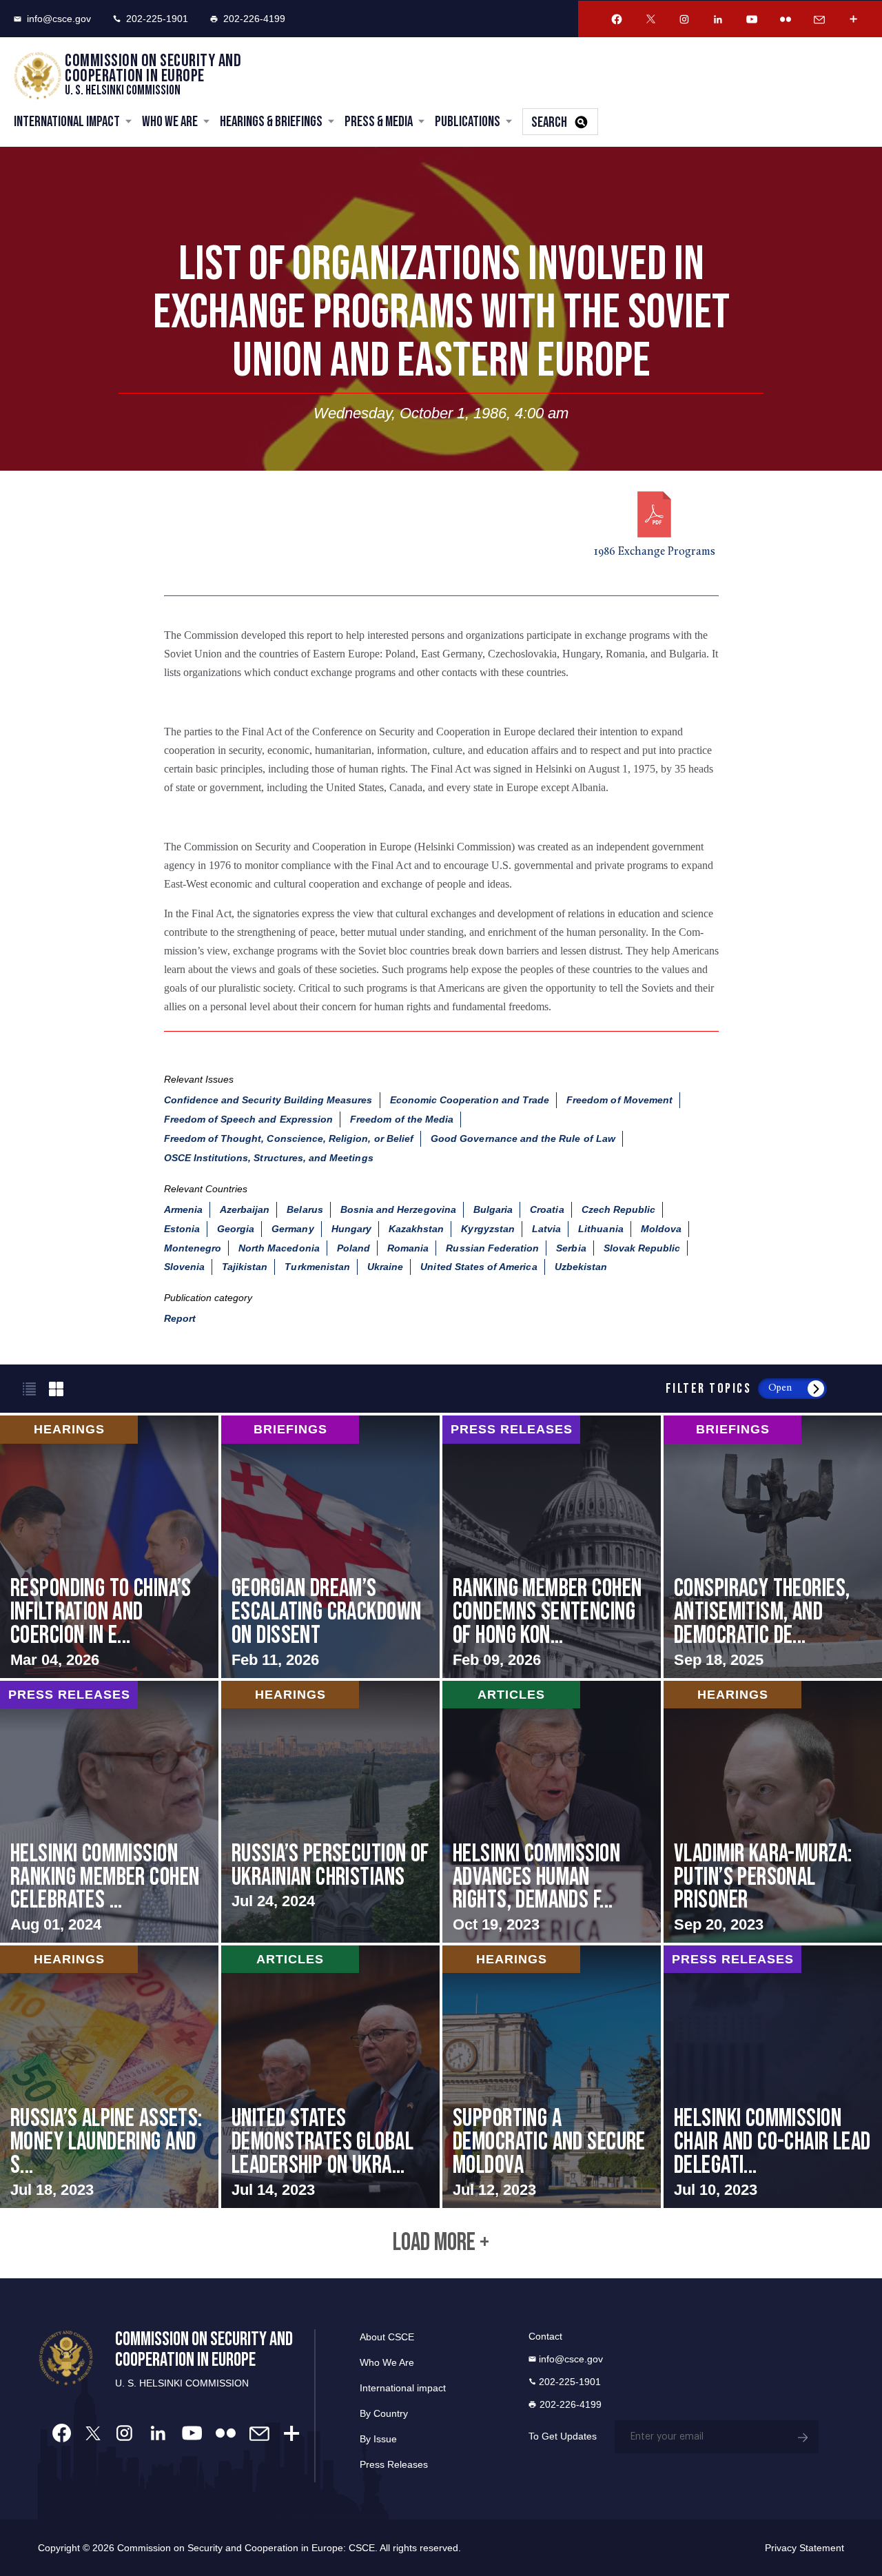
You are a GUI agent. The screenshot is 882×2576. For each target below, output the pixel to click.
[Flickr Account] (786, 19)
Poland (353, 1248)
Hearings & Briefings (271, 122)
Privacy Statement (804, 2548)
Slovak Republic (642, 1248)
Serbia (571, 1248)
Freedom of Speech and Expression (249, 1119)
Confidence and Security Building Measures (268, 1100)
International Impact (67, 122)
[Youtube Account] (752, 19)
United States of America (479, 1267)
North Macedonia (279, 1248)
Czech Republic (619, 1209)
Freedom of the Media (402, 1119)
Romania (408, 1248)
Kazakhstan (417, 1229)
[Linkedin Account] (718, 19)
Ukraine (385, 1267)
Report (180, 1318)
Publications (468, 122)
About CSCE (387, 2337)
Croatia (547, 1209)
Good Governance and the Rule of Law (523, 1138)
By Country (384, 2413)
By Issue (378, 2439)
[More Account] (853, 19)
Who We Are (170, 122)
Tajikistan (245, 1267)
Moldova (661, 1229)
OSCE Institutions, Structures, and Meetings (269, 1158)
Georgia (236, 1229)
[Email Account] (819, 19)
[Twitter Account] (650, 19)
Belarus (305, 1209)
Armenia (183, 1209)
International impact (403, 2388)
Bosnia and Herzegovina (398, 1209)
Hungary (351, 1229)
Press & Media (379, 122)
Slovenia (184, 1267)
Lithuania (601, 1229)
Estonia (182, 1229)
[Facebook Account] (617, 19)
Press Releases (394, 2464)
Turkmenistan (317, 1267)
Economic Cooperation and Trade (470, 1100)
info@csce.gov (59, 19)
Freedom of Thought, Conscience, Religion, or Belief (289, 1138)
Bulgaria (493, 1209)
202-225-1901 (157, 19)
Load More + (441, 2243)
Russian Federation (492, 1248)
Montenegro (193, 1248)
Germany (293, 1229)
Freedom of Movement (619, 1100)
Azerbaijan (245, 1209)
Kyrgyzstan (488, 1229)
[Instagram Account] (684, 19)
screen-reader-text (109, 1546)
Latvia (546, 1229)
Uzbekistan (581, 1267)
